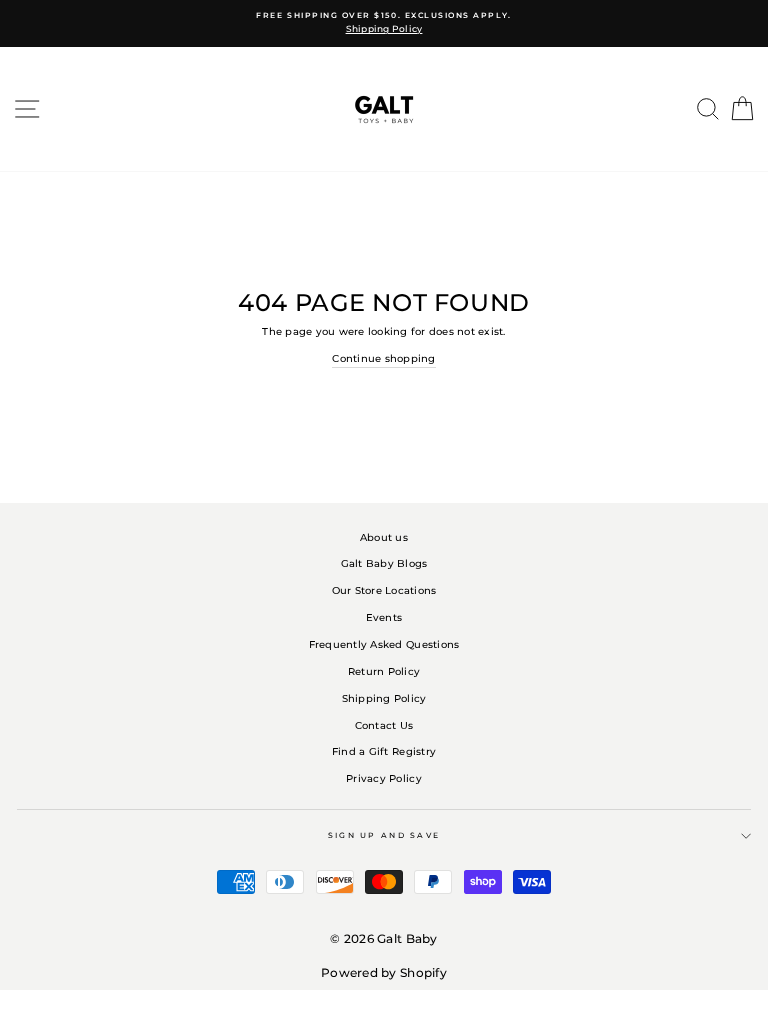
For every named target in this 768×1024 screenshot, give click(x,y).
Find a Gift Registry (384, 751)
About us (384, 537)
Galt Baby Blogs (384, 563)
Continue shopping (383, 358)
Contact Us (384, 725)
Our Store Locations (384, 590)
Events (384, 617)
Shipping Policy (384, 698)
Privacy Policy (384, 778)
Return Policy (384, 671)
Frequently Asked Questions (384, 644)
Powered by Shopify (384, 972)
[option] (384, 23)
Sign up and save (384, 835)
